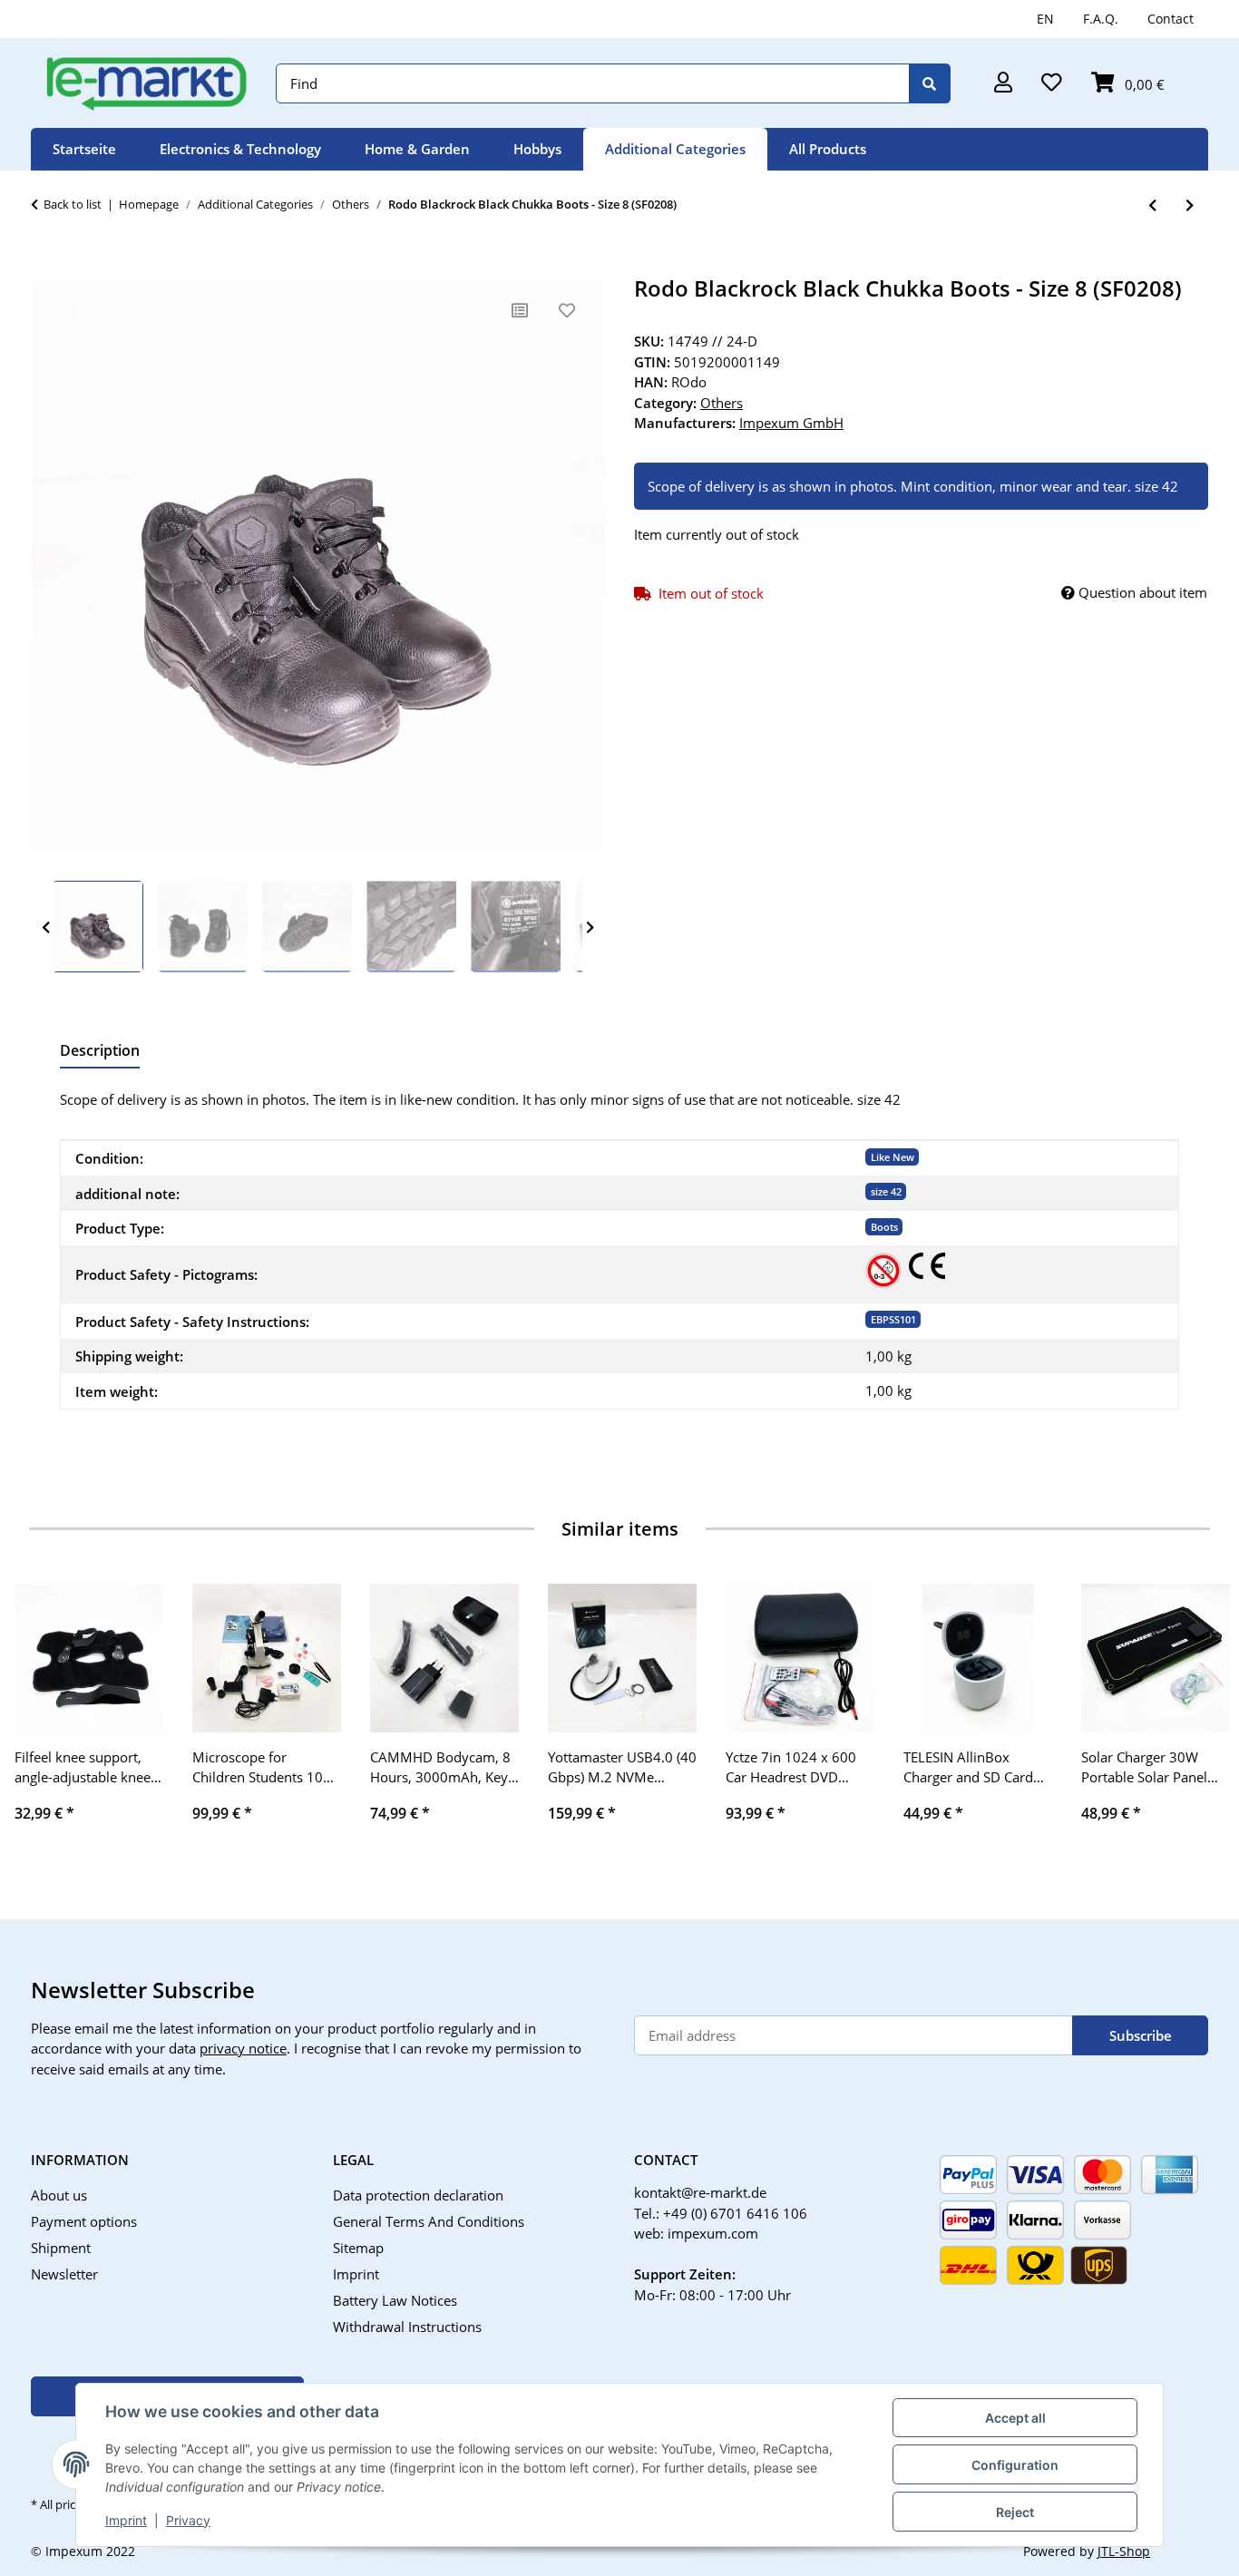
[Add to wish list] (567, 310)
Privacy (188, 2520)
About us (59, 2195)
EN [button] (1045, 19)
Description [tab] (100, 1050)
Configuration (1015, 2465)
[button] (1003, 84)
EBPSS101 (893, 1319)
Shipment (61, 2248)
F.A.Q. (1101, 19)
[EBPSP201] (927, 1266)
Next (590, 927)
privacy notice (243, 2048)
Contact (1171, 19)
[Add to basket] (45, 266)
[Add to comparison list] (520, 310)
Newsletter (64, 2274)
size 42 (886, 1191)
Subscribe (1141, 2035)
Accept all (1015, 2418)
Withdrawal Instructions (407, 2327)
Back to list (73, 204)
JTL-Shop (1124, 2551)
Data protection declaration (418, 2195)
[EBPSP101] (883, 1271)
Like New (893, 1157)
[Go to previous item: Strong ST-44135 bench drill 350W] (1152, 205)
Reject (1015, 2512)
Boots (884, 1227)
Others (722, 403)
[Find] (930, 84)
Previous (46, 927)
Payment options (84, 2221)
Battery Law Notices (395, 2300)
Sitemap (358, 2248)
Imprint (126, 2520)
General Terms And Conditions (429, 2221)
